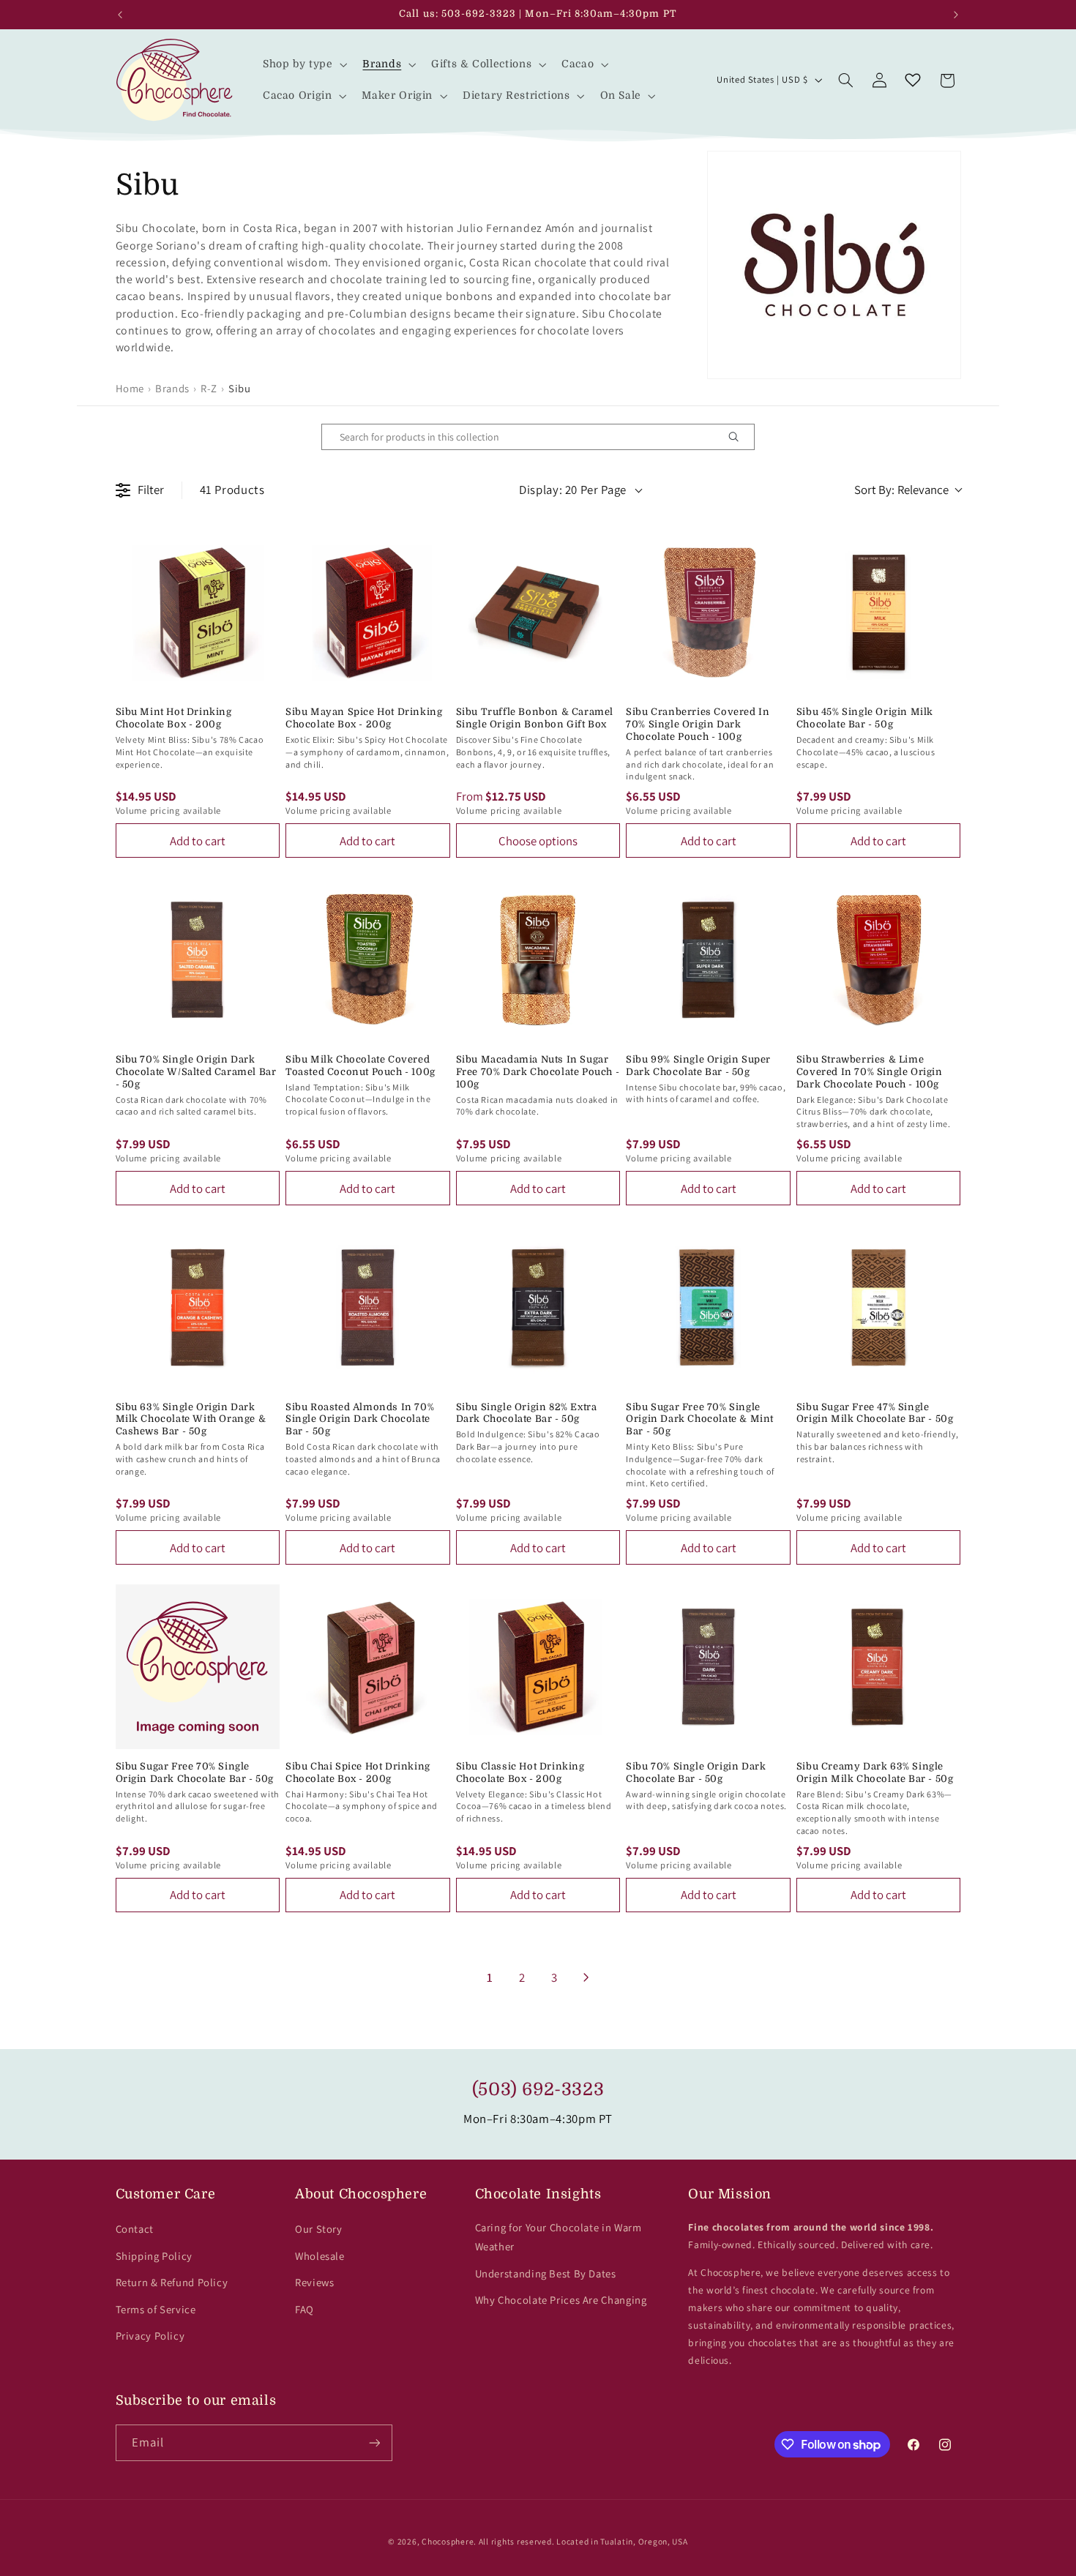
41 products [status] (232, 490)
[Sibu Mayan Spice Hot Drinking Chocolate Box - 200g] (368, 613)
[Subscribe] (374, 2442)
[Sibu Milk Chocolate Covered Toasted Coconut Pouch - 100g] (368, 960)
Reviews (314, 2282)
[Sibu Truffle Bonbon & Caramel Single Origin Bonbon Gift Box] (538, 613)
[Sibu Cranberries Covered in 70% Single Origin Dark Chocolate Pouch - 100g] (708, 613)
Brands (172, 388)
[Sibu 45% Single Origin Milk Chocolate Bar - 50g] (879, 613)
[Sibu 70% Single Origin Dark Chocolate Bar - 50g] (708, 1667)
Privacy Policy (150, 2336)
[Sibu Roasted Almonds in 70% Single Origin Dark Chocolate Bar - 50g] (368, 1307)
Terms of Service (156, 2309)
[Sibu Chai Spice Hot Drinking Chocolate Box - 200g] (368, 1667)
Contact (135, 2229)
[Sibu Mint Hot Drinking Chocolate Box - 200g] (198, 613)
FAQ (305, 2309)
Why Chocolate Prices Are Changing (561, 2300)
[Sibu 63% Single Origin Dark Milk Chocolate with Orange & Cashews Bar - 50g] (198, 1307)
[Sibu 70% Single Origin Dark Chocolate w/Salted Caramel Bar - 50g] (198, 960)
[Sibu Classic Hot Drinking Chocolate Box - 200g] (538, 1667)
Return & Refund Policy (172, 2282)
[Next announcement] (956, 15)
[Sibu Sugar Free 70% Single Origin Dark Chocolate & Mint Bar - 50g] (708, 1307)
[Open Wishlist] (913, 80)
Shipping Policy (154, 2256)
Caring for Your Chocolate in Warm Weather (558, 2237)
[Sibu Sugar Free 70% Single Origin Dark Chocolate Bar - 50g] (198, 1667)
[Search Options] (739, 437)
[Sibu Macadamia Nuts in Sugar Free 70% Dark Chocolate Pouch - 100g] (538, 960)
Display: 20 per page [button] (573, 490)
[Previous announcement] (120, 15)
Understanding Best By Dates (546, 2273)
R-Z (209, 388)
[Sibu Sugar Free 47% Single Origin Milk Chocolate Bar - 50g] (879, 1307)
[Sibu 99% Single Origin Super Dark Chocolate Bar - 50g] (708, 960)
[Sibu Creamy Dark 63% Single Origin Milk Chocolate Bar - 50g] (879, 1667)
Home (130, 388)
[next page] (586, 1977)
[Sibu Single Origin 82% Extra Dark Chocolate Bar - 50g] (538, 1307)
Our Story (319, 2229)
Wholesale (320, 2256)
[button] (303, 64)
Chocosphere (448, 2541)
